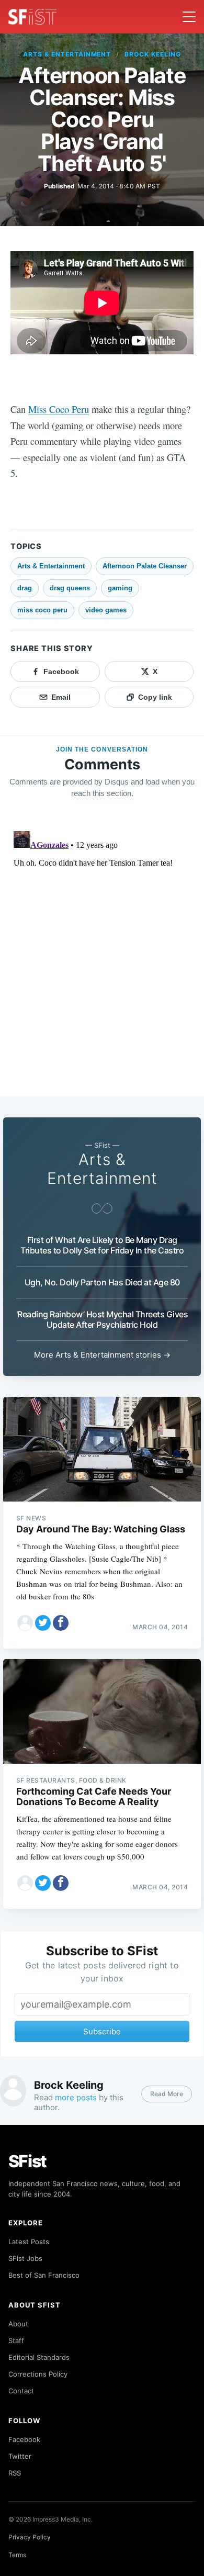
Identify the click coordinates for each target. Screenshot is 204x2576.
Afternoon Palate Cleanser (145, 566)
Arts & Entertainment (67, 54)
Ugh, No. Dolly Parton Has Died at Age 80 (102, 1282)
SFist (28, 2161)
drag (25, 588)
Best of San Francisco (44, 2275)
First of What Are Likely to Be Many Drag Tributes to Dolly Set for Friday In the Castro (102, 1245)
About (18, 2324)
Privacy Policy (30, 2537)
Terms (17, 2555)
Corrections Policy (38, 2374)
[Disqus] (102, 958)
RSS (15, 2473)
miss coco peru (42, 610)
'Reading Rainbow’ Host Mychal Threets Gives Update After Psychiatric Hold (102, 1319)
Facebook (24, 2439)
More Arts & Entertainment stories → (102, 1355)
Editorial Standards (39, 2357)
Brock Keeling (152, 54)
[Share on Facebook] (61, 1623)
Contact (21, 2391)
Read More (167, 2094)
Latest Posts (29, 2242)
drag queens (70, 588)
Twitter (20, 2456)
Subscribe (102, 2031)
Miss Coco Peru (59, 409)
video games (106, 610)
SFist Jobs (25, 2258)
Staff (16, 2340)
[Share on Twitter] (43, 1623)
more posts (76, 2097)
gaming (120, 588)
